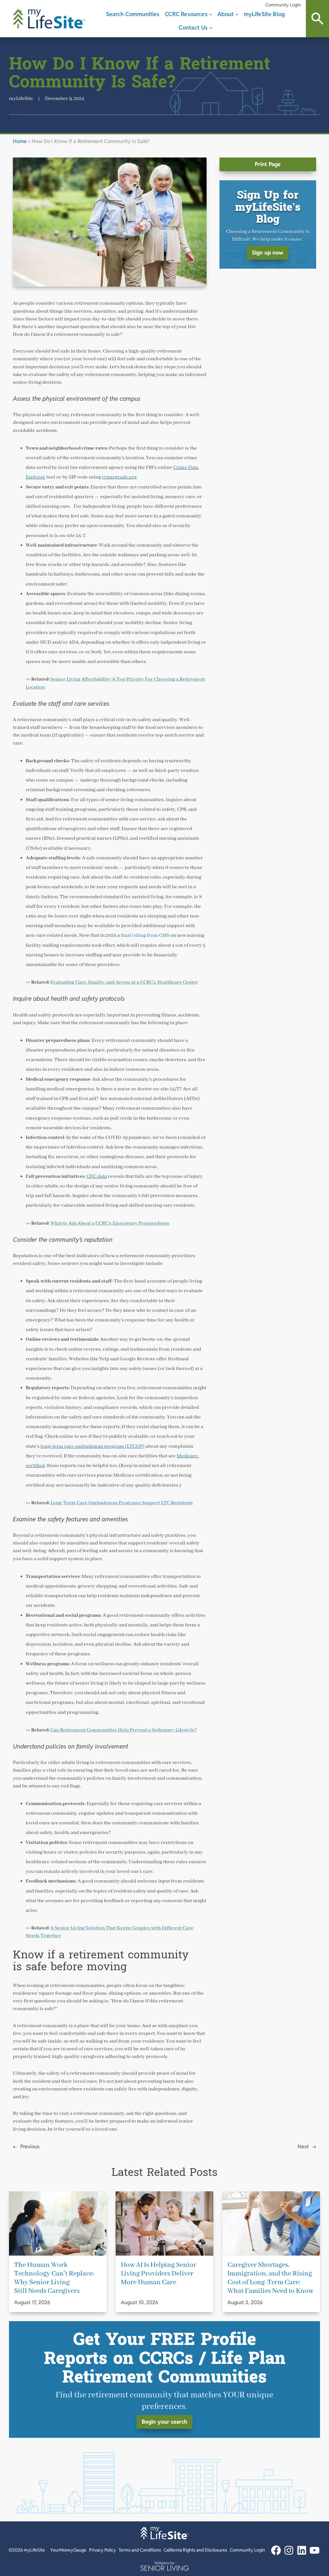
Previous (30, 2147)
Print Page (268, 164)
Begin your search (164, 2422)
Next (303, 2147)
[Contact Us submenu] (211, 28)
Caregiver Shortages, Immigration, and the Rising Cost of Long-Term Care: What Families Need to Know (270, 2278)
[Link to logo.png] (164, 2566)
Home (20, 141)
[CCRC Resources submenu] (211, 14)
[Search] (317, 19)
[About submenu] (237, 14)
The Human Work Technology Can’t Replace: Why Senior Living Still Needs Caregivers (54, 2278)
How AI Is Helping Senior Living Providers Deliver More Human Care (159, 2274)
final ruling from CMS (145, 935)
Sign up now (268, 253)
